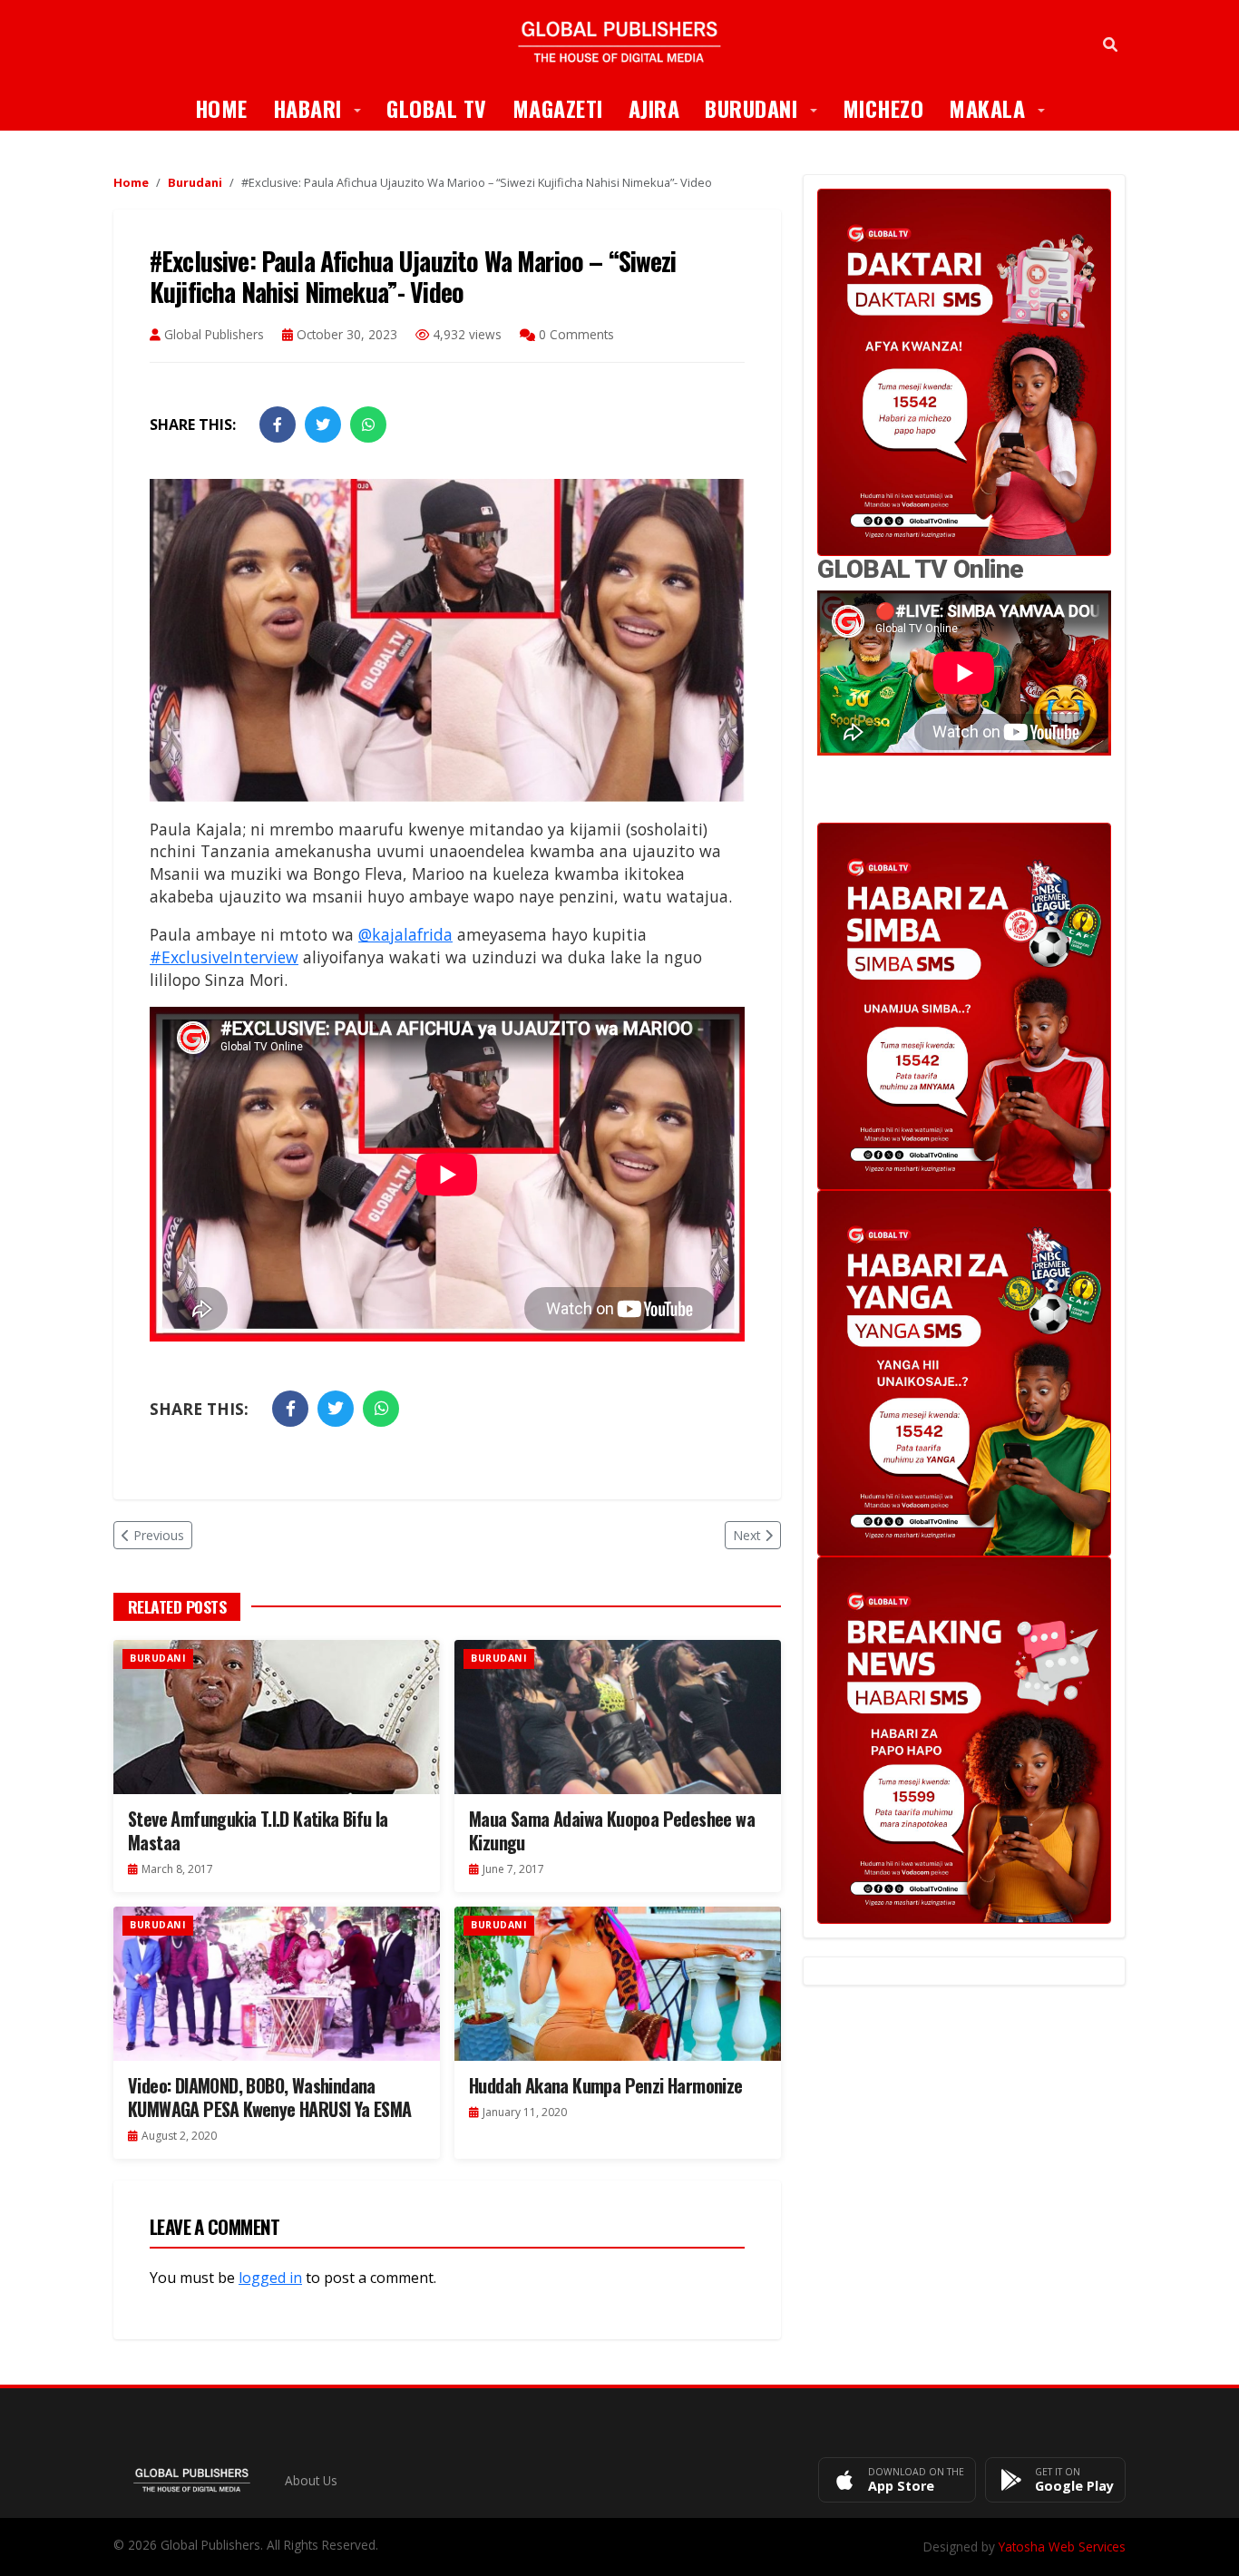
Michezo (883, 108)
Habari (324, 107)
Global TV (437, 108)
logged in (270, 2278)
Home (221, 108)
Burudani (767, 107)
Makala (1003, 107)
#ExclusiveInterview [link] (224, 957)
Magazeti (558, 108)
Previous (159, 1535)
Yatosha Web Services (1062, 2547)
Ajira (654, 108)
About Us (311, 2480)
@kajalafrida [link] (405, 934)
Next (747, 1535)
